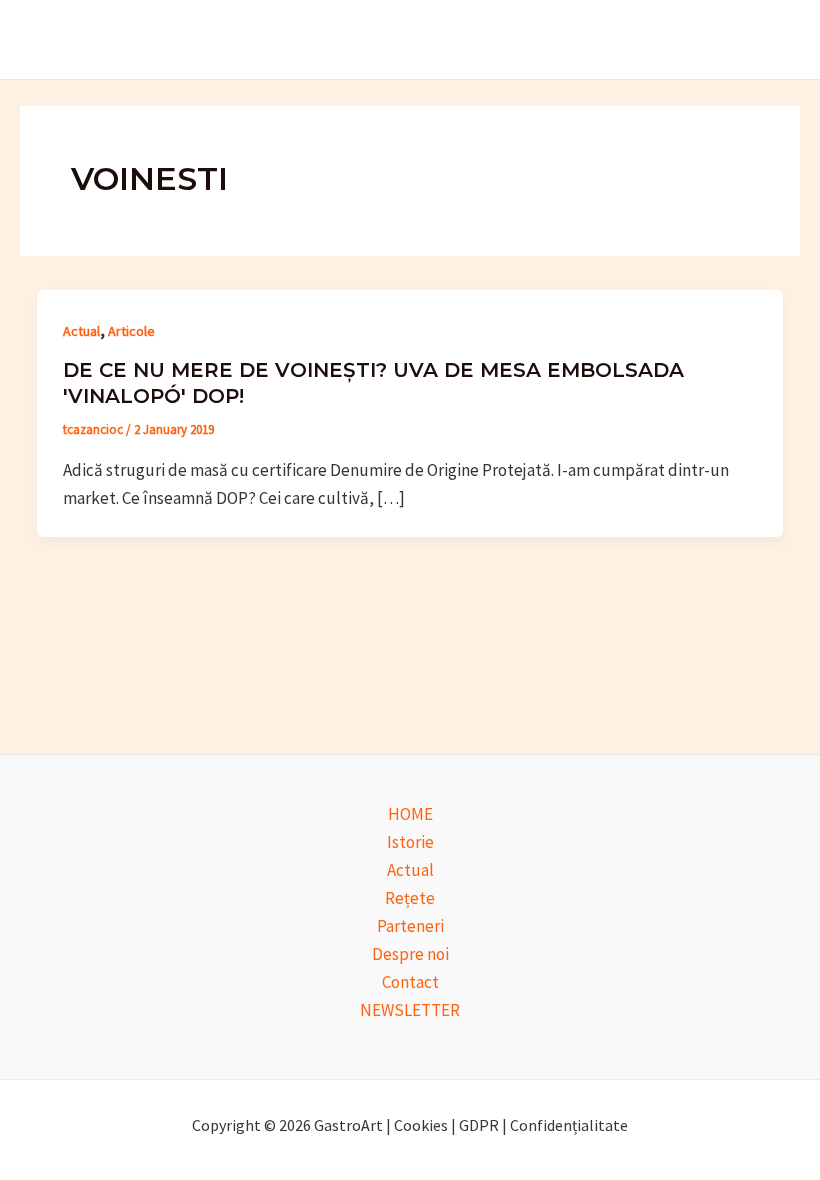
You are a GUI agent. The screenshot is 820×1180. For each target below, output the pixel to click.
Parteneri (410, 926)
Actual (81, 331)
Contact (410, 982)
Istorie (410, 842)
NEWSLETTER (410, 1010)
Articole (131, 331)
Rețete (410, 898)
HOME (410, 814)
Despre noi (410, 954)
